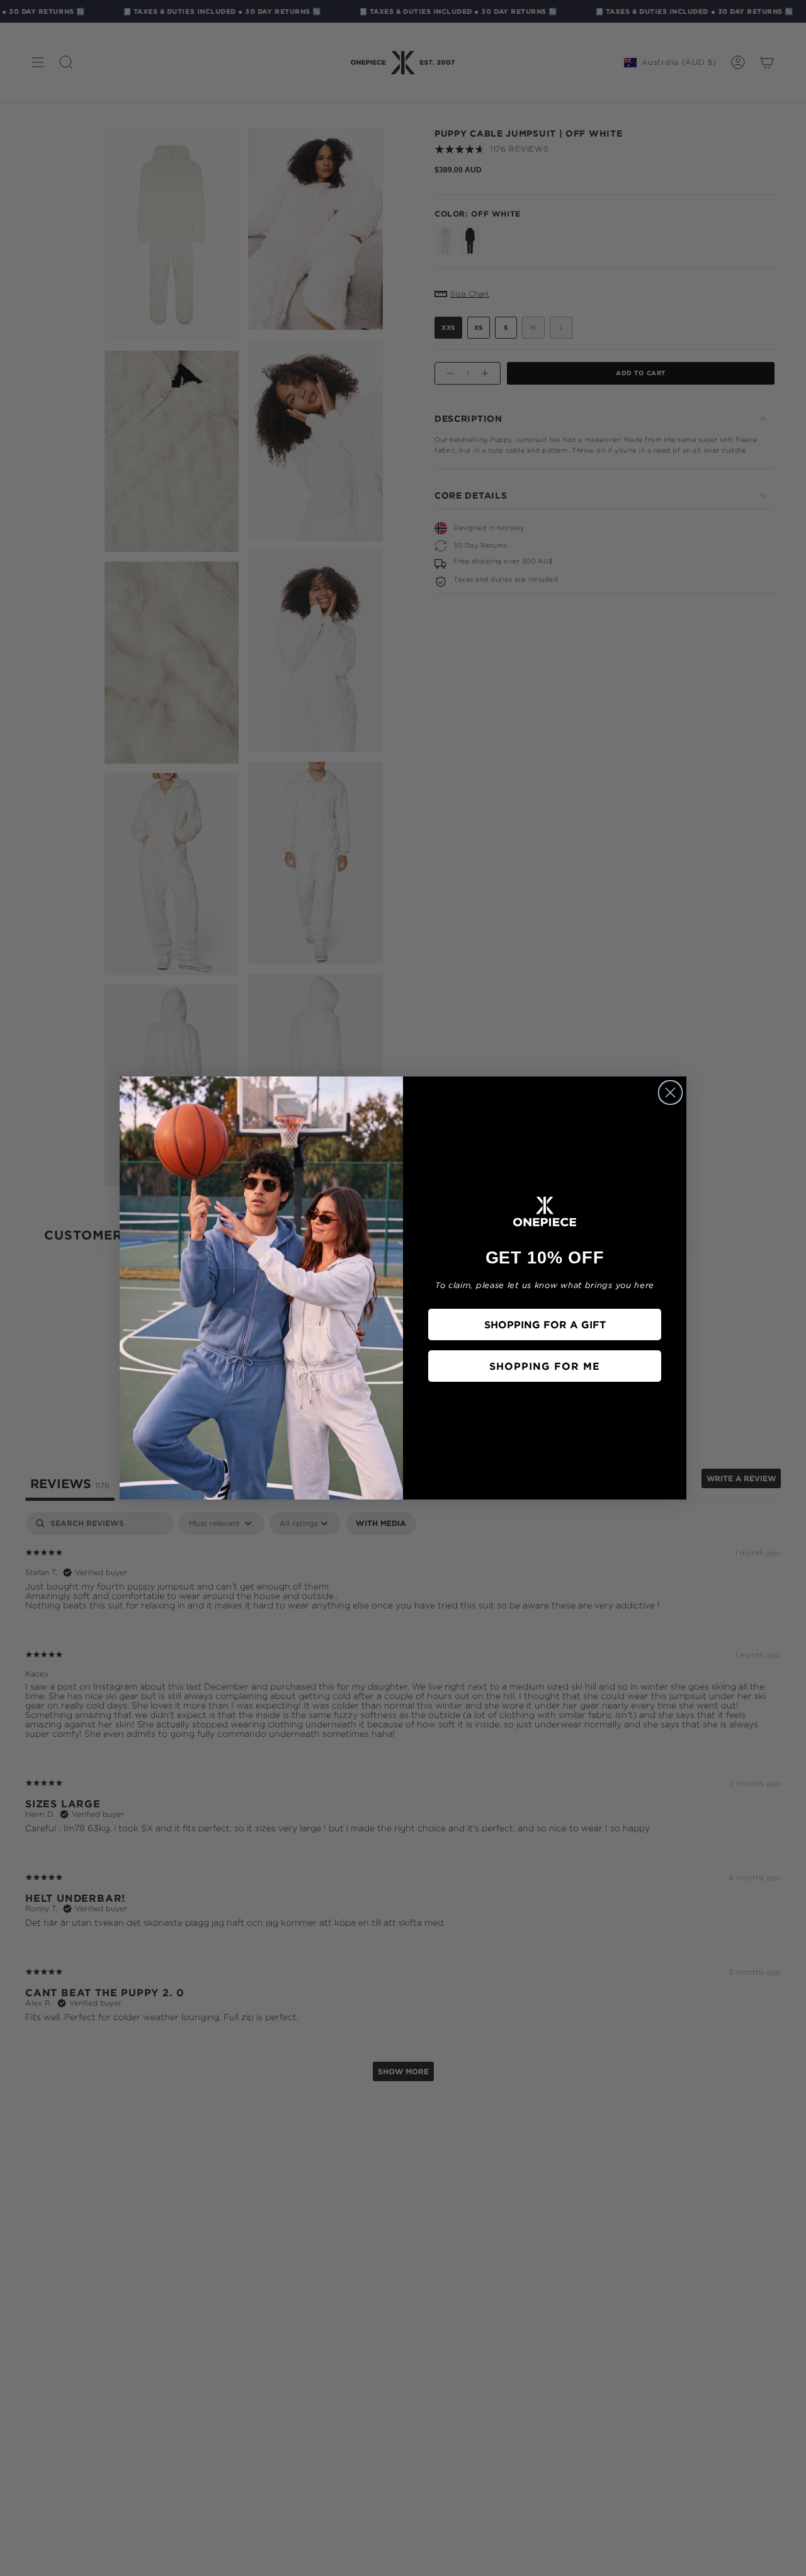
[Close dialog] (670, 1093)
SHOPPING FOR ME (545, 1366)
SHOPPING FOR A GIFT (545, 1325)
